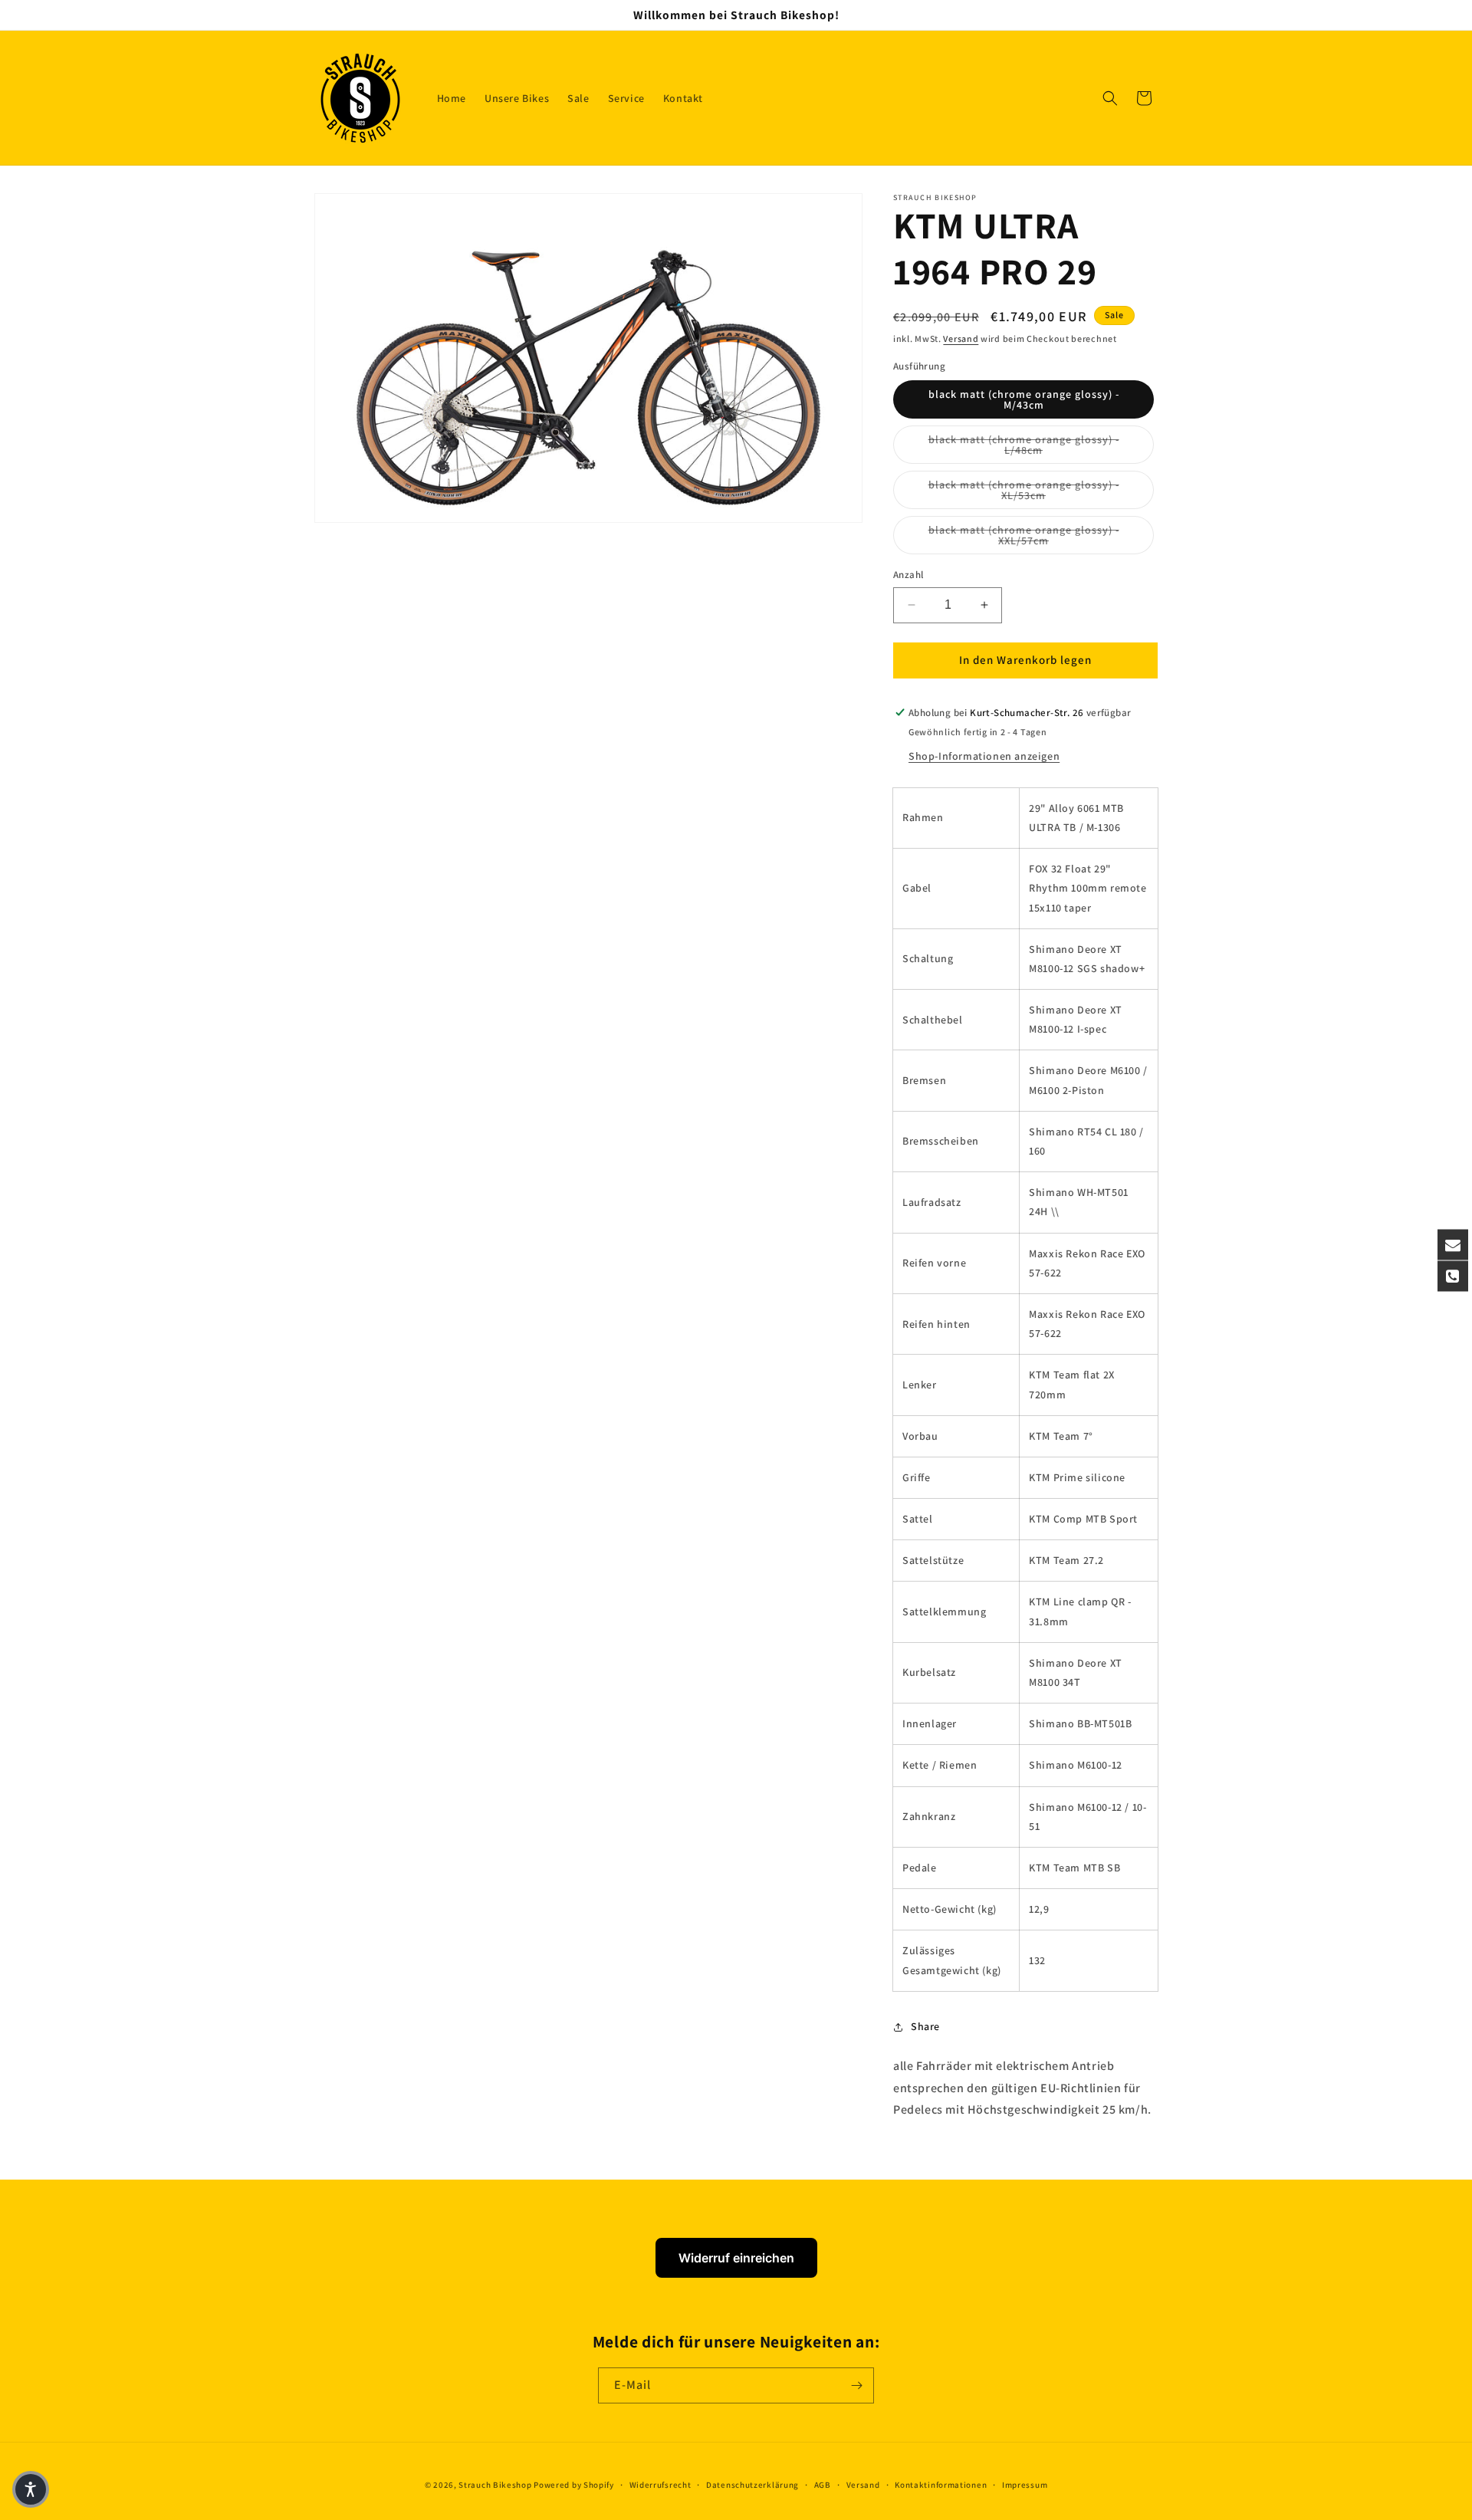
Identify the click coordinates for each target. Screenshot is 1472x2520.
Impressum (1025, 2485)
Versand (961, 338)
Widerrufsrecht (660, 2485)
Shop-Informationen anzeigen (984, 756)
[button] (1110, 98)
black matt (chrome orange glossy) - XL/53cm (1041, 490)
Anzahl (908, 575)
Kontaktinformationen (941, 2485)
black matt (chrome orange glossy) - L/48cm (1041, 445)
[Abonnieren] (856, 2385)
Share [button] (925, 2026)
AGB (823, 2485)
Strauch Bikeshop (495, 2485)
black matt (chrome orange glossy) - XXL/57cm (1041, 535)
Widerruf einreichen (736, 2258)
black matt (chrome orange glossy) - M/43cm (1024, 399)
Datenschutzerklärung (752, 2485)
